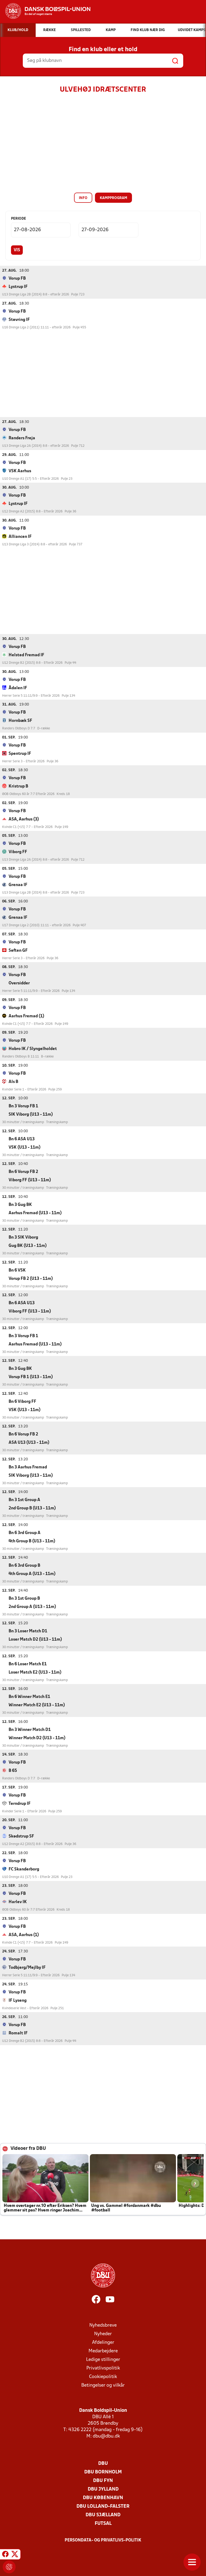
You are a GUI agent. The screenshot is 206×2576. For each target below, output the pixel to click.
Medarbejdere (103, 2351)
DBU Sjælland (103, 2515)
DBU (103, 2464)
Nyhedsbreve (103, 2325)
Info (83, 198)
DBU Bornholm (103, 2472)
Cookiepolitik (103, 2377)
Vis (17, 250)
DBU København (103, 2498)
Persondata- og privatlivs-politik (103, 2540)
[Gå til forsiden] (45, 11)
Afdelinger (103, 2343)
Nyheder (103, 2334)
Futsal (103, 2524)
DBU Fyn (103, 2481)
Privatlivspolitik (103, 2368)
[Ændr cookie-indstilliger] (9, 2567)
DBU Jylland (103, 2489)
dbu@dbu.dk (106, 2436)
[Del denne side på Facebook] (5, 2555)
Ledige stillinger (103, 2360)
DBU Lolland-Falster (103, 2506)
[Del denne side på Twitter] (15, 2555)
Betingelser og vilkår (103, 2385)
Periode (19, 219)
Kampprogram (113, 198)
